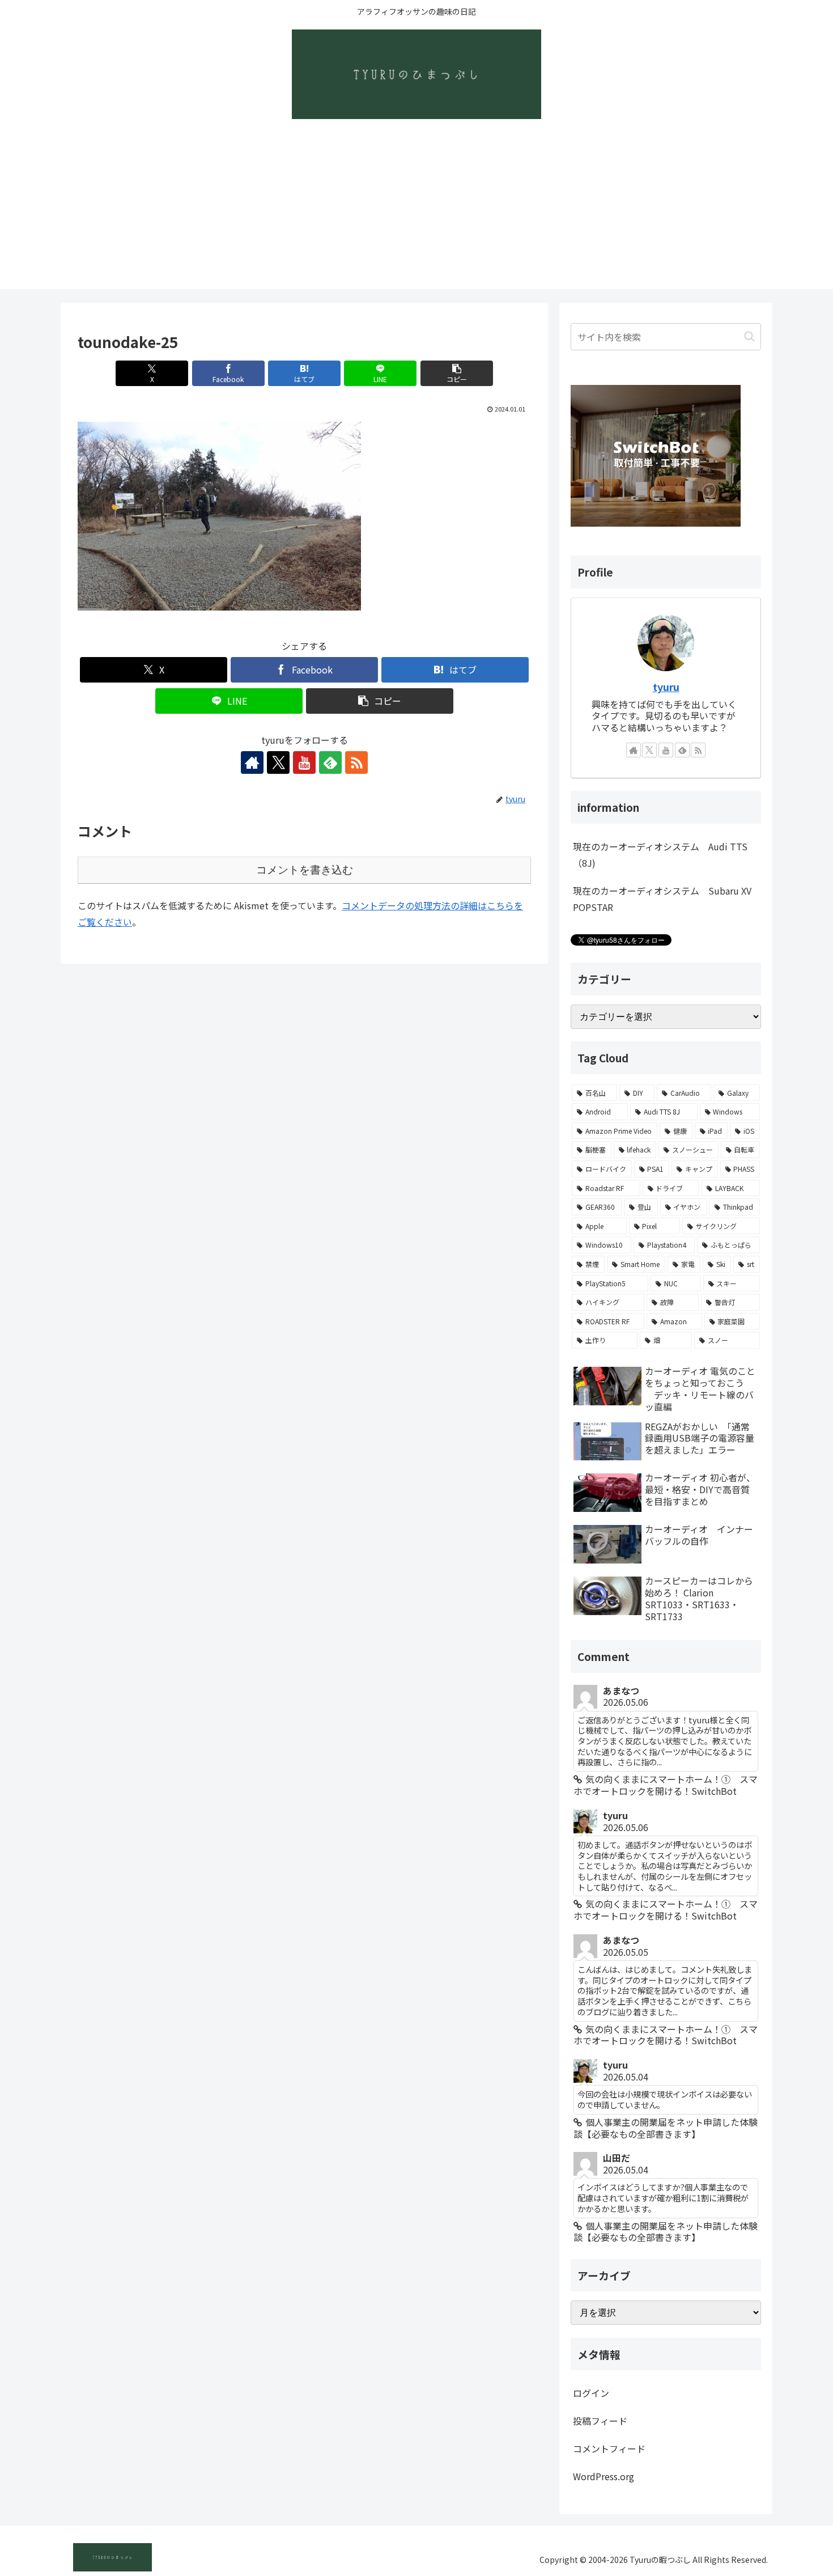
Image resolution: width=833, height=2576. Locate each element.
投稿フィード (600, 2421)
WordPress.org (603, 2476)
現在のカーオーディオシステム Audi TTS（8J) (660, 855)
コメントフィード (609, 2448)
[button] (457, 373)
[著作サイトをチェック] (252, 762)
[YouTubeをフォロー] (304, 762)
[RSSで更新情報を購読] (356, 762)
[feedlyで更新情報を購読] (330, 762)
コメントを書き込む (305, 870)
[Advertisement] (416, 210)
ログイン (591, 2393)
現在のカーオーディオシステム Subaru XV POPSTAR (662, 899)
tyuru (666, 687)
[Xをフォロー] (278, 762)
